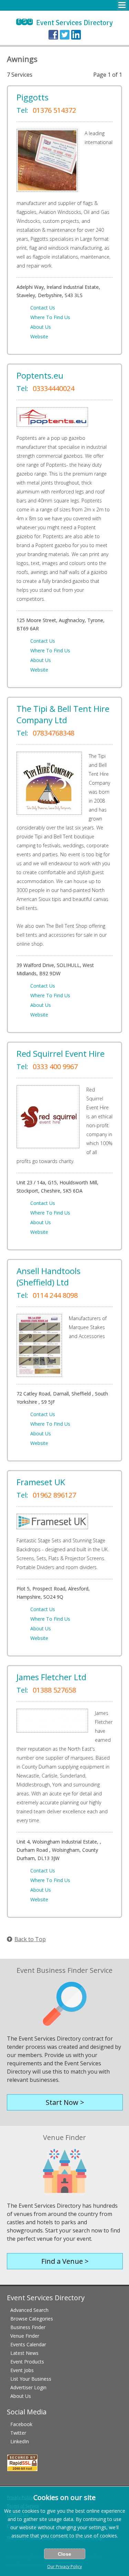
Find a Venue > (65, 2261)
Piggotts (33, 97)
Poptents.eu (40, 375)
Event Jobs (22, 2370)
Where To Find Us (50, 317)
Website (39, 336)
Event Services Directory (64, 23)
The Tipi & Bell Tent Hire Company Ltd (63, 714)
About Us (41, 327)
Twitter (18, 2433)
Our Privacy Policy (64, 2567)
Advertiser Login (28, 2387)
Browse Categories (32, 2319)
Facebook (21, 2424)
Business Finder (28, 2327)
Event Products (27, 2362)
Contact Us (43, 308)
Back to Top (30, 1939)
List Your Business (31, 2379)
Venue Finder (25, 2336)
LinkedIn (20, 2441)
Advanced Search (29, 2310)
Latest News (24, 2353)
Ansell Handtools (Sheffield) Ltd (49, 1276)
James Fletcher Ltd (51, 1677)
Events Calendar (28, 2344)
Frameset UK (41, 1482)
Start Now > (65, 2102)
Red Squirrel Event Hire (61, 1053)
